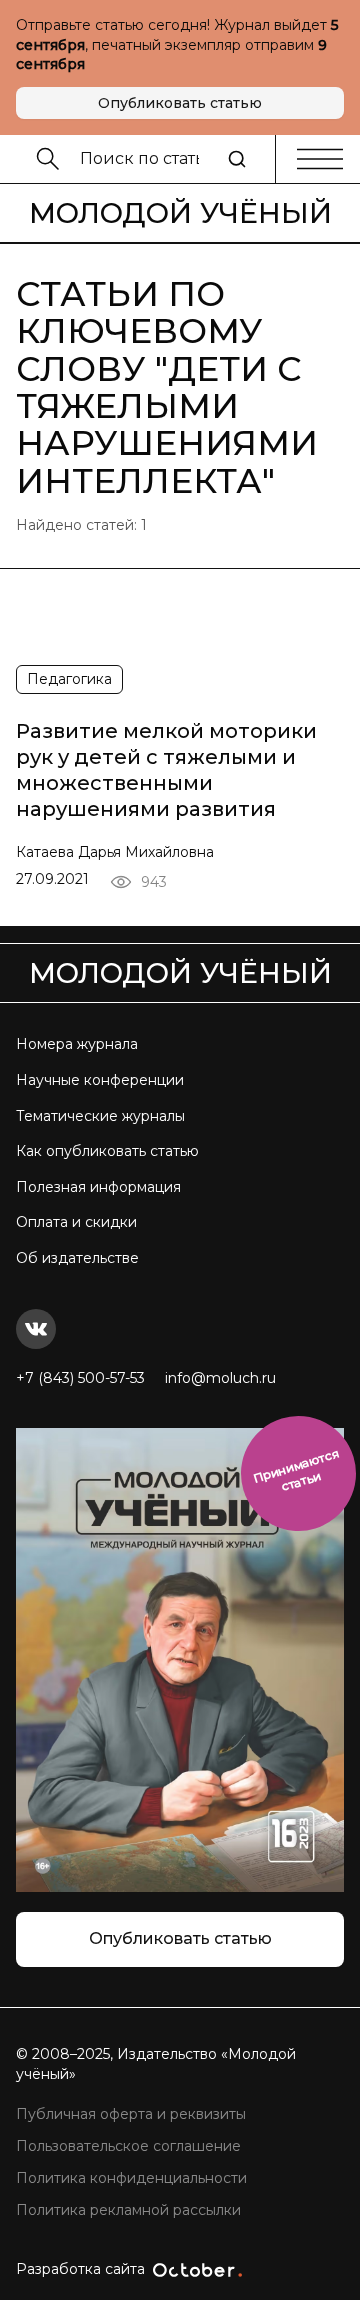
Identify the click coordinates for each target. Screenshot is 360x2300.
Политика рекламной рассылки (128, 2210)
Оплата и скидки (76, 1222)
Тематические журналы (100, 1116)
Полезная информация (98, 1187)
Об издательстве (77, 1258)
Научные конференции (100, 1080)
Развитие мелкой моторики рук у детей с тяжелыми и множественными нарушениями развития (166, 770)
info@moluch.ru (220, 1378)
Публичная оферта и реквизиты (131, 2114)
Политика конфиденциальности (131, 2178)
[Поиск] (237, 159)
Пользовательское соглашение (128, 2146)
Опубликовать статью (180, 103)
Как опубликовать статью (107, 1151)
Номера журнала (77, 1044)
